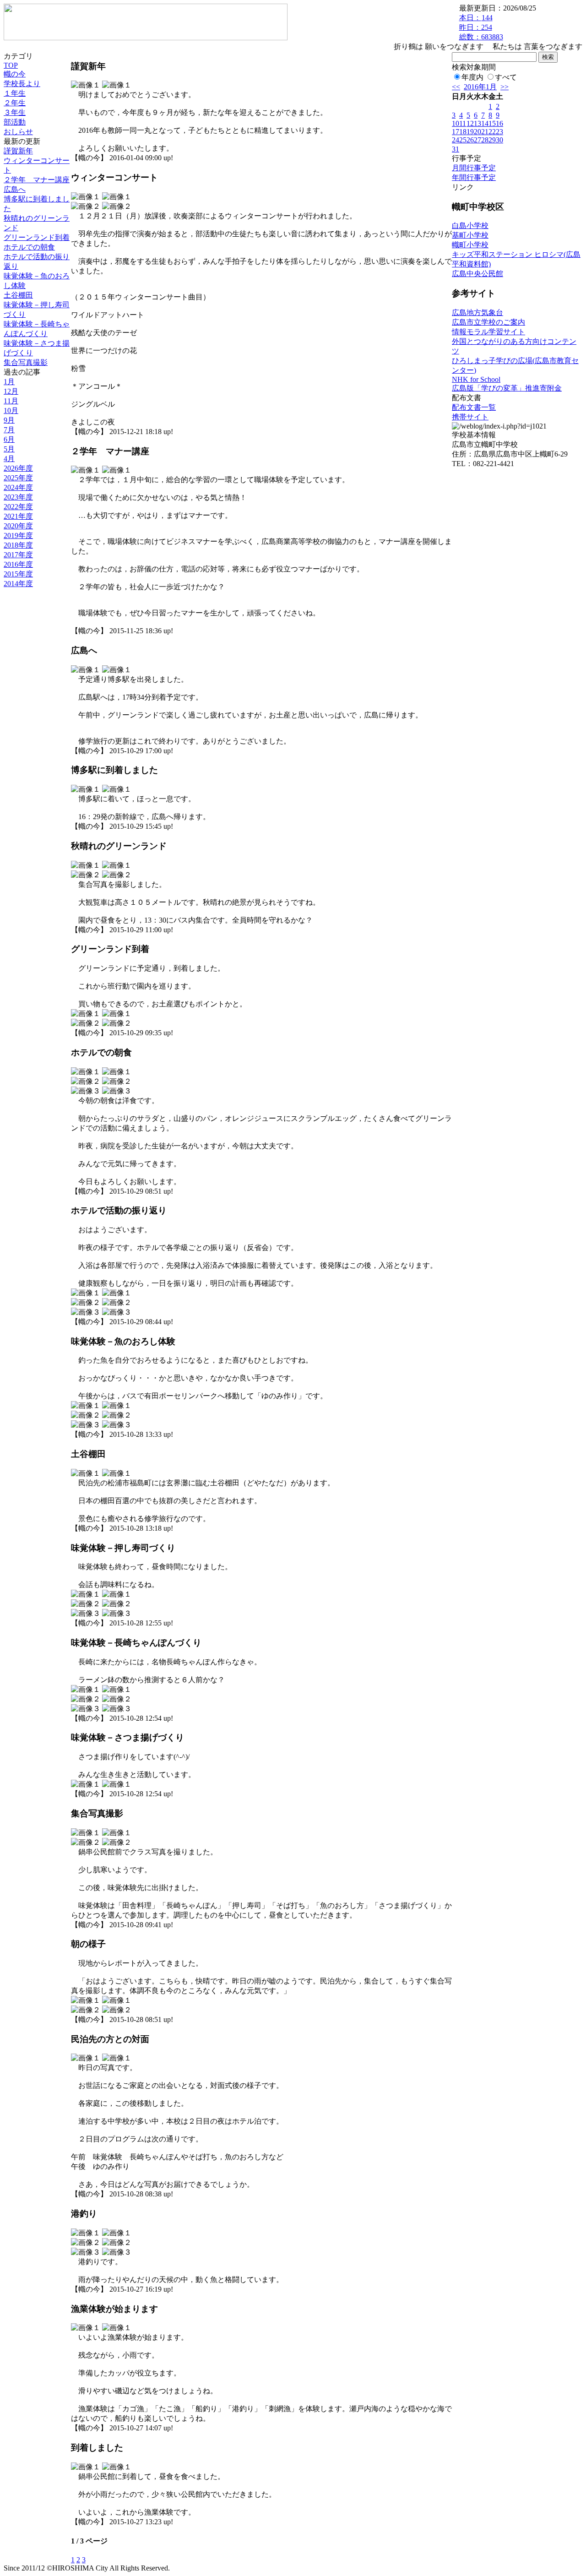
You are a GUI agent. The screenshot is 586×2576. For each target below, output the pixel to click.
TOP (11, 65)
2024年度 (18, 487)
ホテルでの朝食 (29, 247)
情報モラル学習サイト (488, 332)
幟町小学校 (470, 245)
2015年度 (18, 574)
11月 (11, 401)
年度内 (472, 77)
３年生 (15, 112)
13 (477, 123)
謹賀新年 (18, 151)
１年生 (15, 93)
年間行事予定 (474, 177)
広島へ (15, 189)
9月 (9, 420)
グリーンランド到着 (37, 237)
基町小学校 (470, 235)
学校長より (22, 84)
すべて (506, 77)
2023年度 (18, 497)
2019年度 (18, 535)
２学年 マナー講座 (37, 180)
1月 (9, 382)
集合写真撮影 (26, 362)
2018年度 (18, 545)
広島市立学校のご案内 (488, 322)
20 (477, 132)
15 (492, 123)
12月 (11, 391)
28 (485, 140)
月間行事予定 (474, 168)
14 (485, 123)
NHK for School (476, 379)
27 (477, 140)
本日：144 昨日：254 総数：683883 (481, 27)
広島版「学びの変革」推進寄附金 (507, 388)
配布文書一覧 (474, 407)
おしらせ (18, 132)
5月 (9, 449)
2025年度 (18, 478)
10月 (11, 410)
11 (463, 123)
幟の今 (15, 74)
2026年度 (18, 468)
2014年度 (18, 584)
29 (492, 140)
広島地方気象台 (477, 312)
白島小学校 (470, 226)
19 (470, 132)
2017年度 (18, 555)
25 (463, 140)
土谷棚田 (18, 295)
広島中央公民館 (477, 274)
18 (463, 132)
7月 (9, 430)
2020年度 (18, 526)
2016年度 (18, 564)
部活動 (15, 122)
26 (470, 140)
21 (485, 132)
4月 (9, 459)
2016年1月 (480, 87)
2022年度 (18, 507)
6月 (9, 439)
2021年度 (18, 516)
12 (470, 123)
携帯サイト (470, 417)
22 (492, 132)
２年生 (15, 103)
